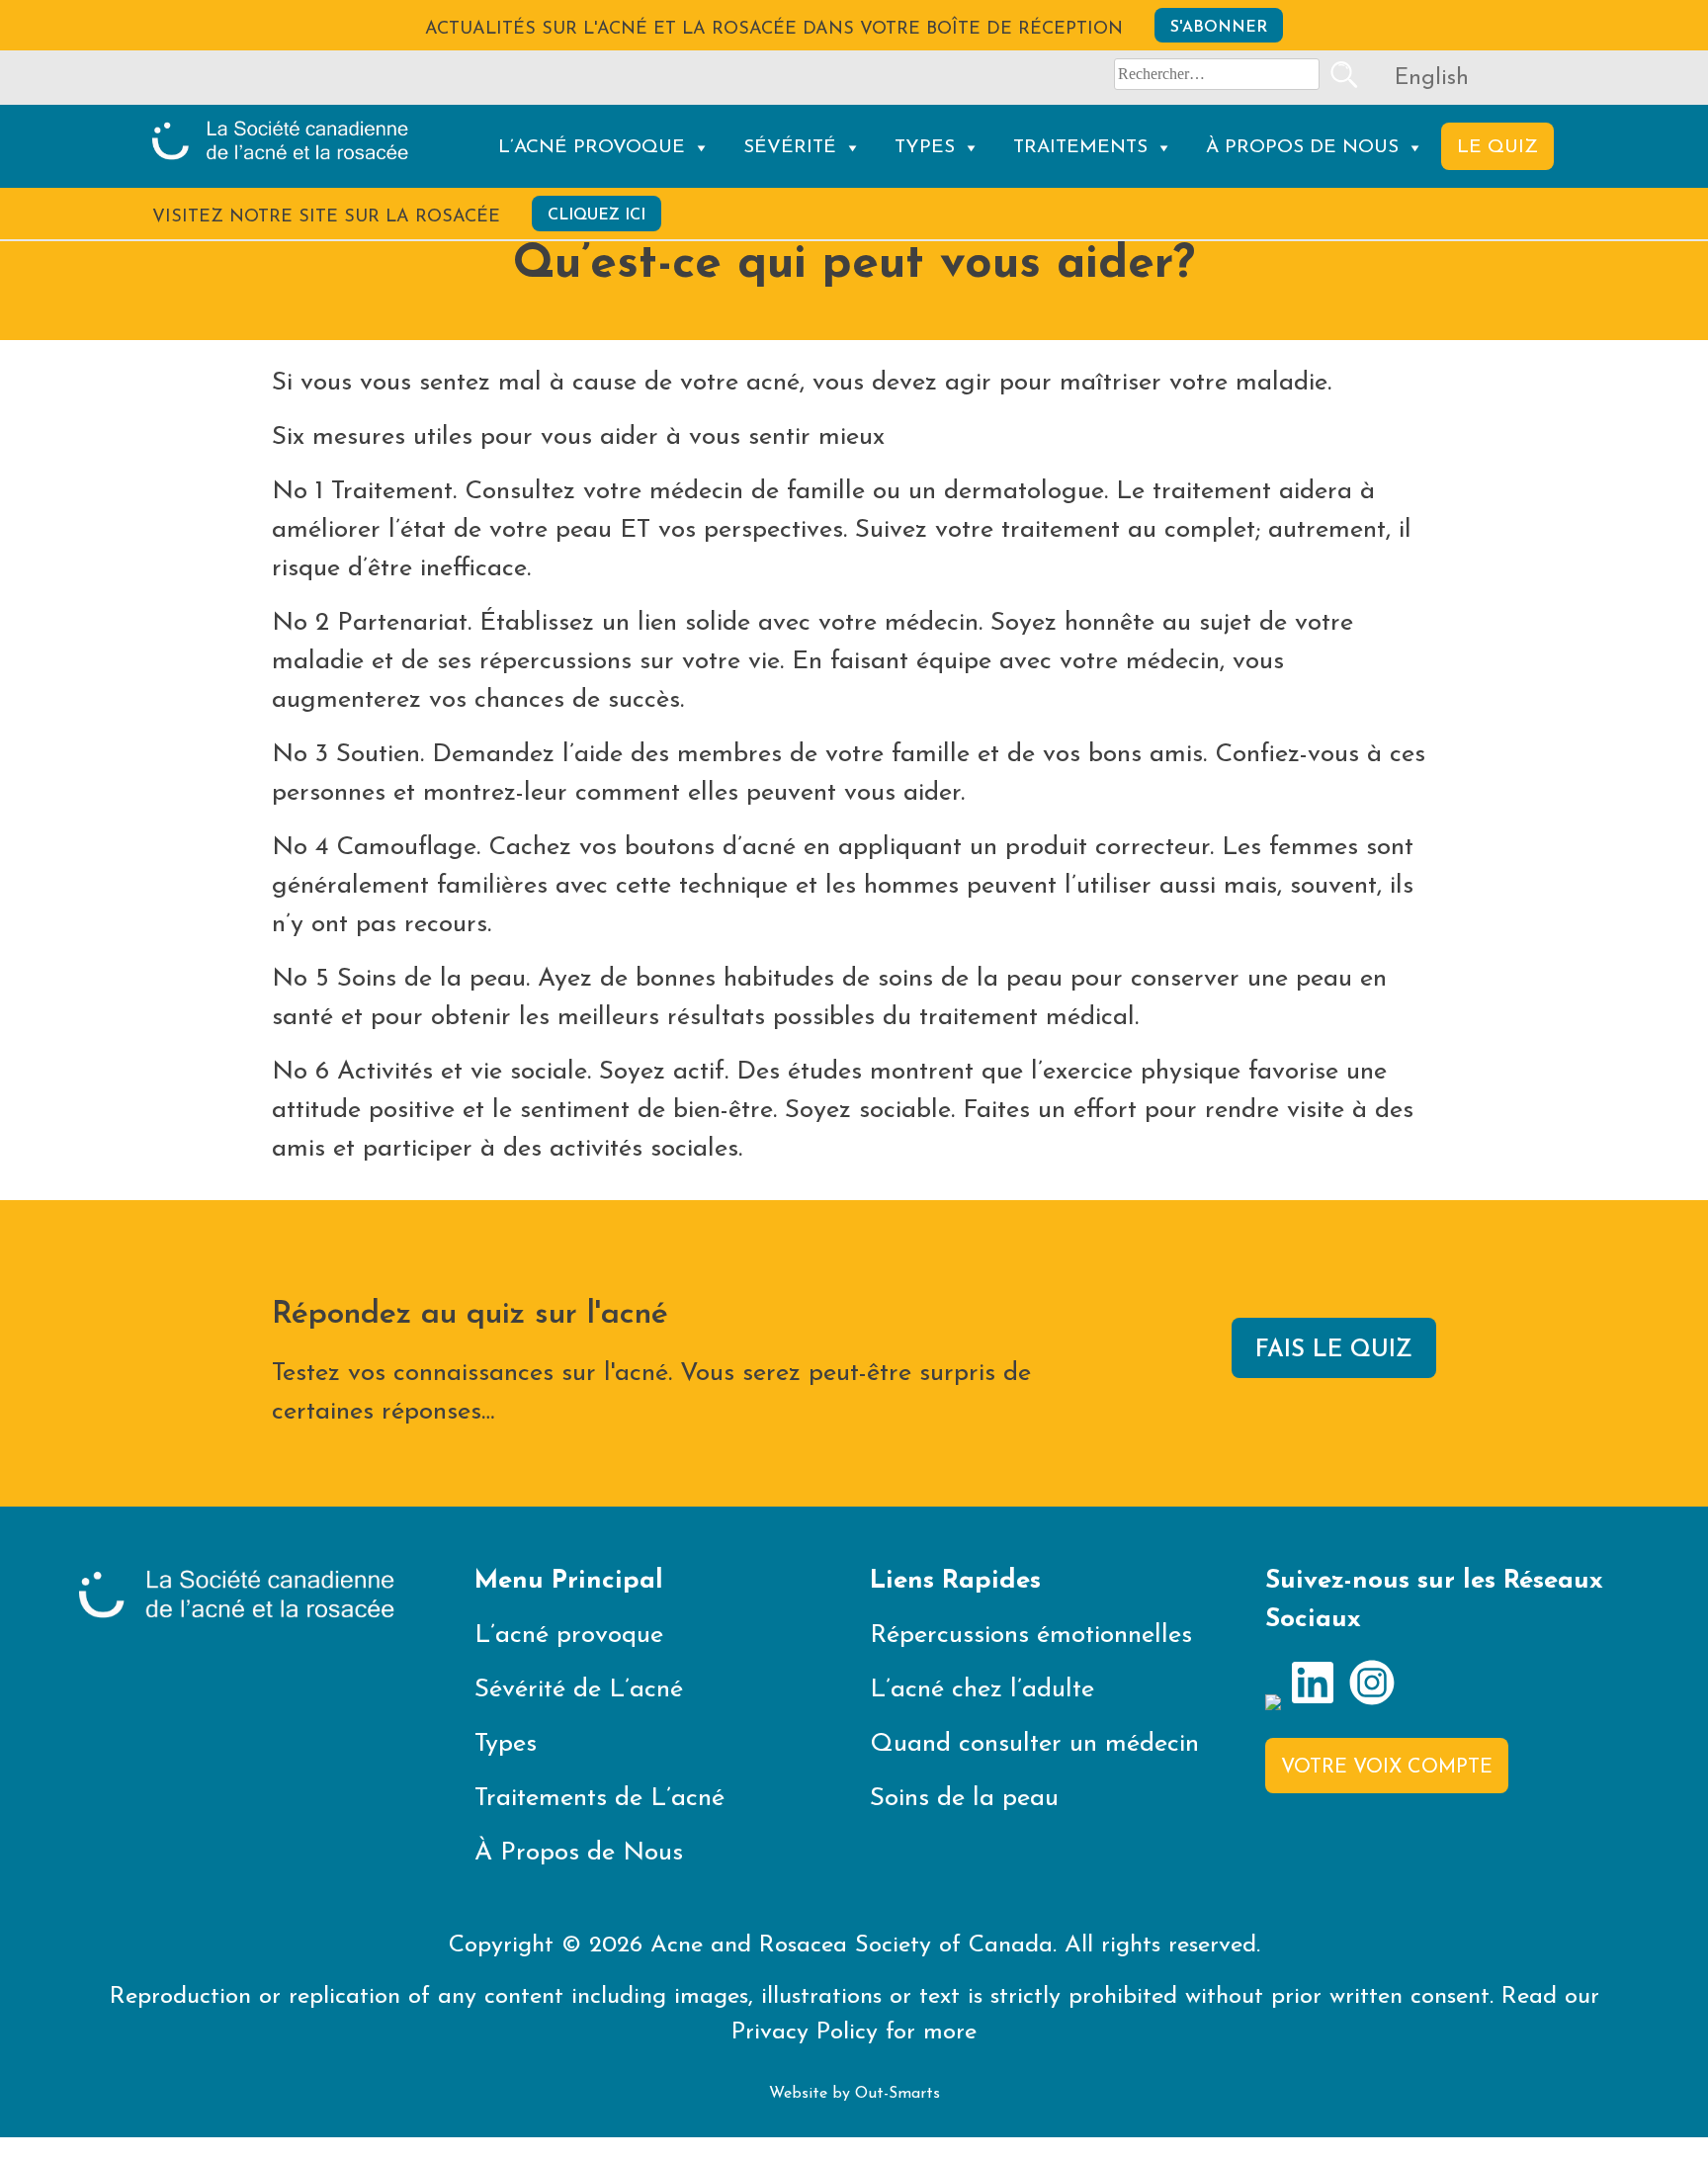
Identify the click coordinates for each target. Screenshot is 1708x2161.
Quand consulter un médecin (1034, 1744)
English (1432, 79)
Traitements (1080, 148)
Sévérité (790, 148)
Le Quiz (1497, 148)
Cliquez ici (597, 216)
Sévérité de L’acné (579, 1690)
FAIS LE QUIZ (1334, 1350)
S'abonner (1219, 28)
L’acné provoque (592, 148)
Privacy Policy (805, 2032)
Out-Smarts (897, 2094)
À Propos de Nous (1302, 148)
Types (925, 148)
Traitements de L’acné (599, 1799)
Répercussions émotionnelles (1031, 1636)
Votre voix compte (1387, 1768)
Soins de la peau (964, 1799)
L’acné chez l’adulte (982, 1690)
